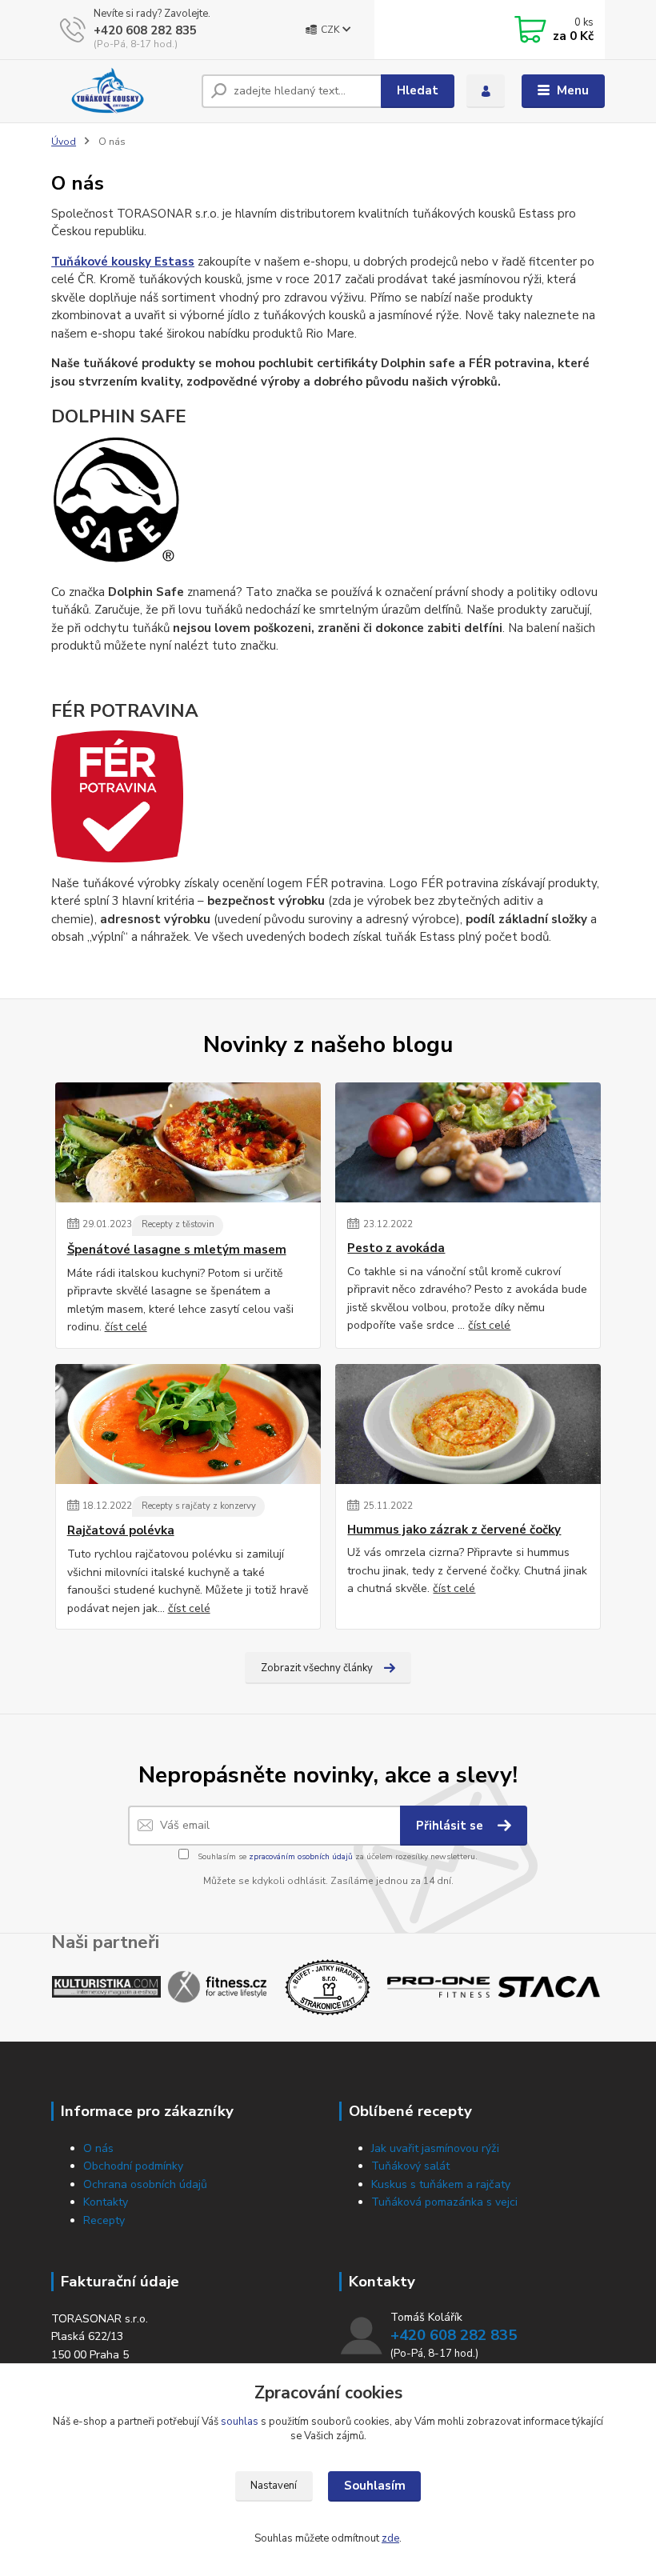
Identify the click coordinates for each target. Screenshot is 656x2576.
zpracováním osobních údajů (301, 1857)
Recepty (104, 2220)
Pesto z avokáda (396, 1248)
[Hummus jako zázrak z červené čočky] (468, 1424)
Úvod (64, 142)
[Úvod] (120, 91)
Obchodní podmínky (133, 2166)
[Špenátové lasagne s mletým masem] (188, 1142)
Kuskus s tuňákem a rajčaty (441, 2184)
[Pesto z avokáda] (468, 1142)
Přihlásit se (451, 1826)
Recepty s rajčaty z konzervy (199, 1506)
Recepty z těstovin (178, 1224)
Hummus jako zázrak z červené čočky (454, 1530)
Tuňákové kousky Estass (123, 262)
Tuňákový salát (410, 2166)
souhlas (240, 2422)
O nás (98, 2148)
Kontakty (106, 2202)
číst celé (126, 1327)
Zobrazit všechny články (317, 1668)
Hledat (418, 90)
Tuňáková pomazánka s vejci (444, 2202)
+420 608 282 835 (145, 30)
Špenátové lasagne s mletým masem (177, 1250)
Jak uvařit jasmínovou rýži (435, 2148)
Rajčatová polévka (121, 1531)
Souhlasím (375, 2486)
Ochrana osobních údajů (145, 2184)
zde (390, 2538)
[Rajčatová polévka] (188, 1424)
